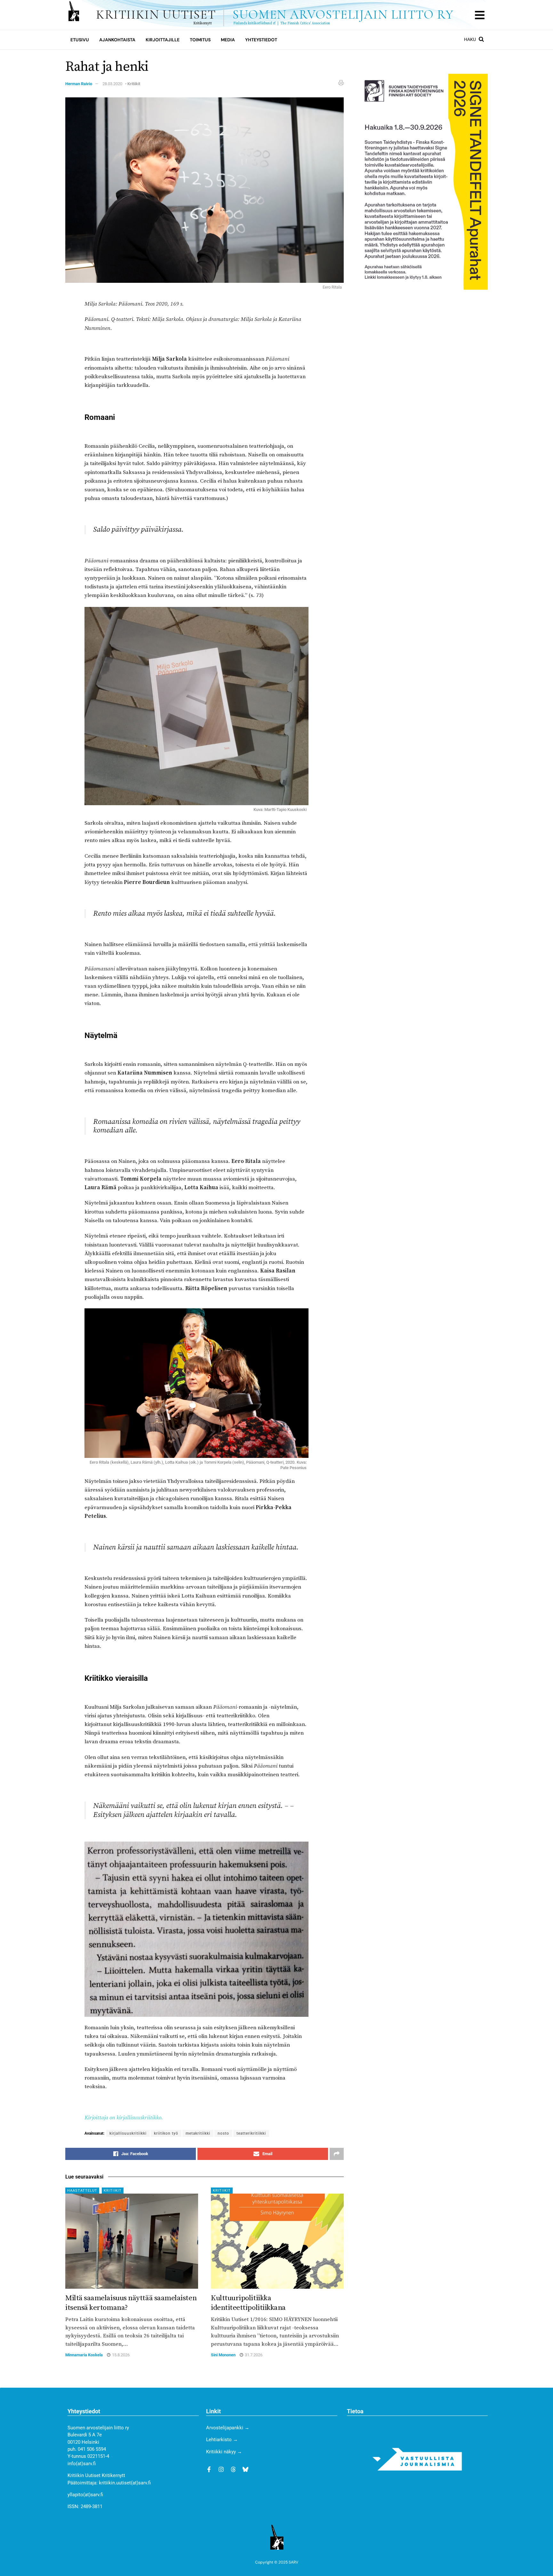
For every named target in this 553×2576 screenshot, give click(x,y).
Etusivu (80, 40)
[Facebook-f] (209, 2469)
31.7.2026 (253, 2355)
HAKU (470, 39)
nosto (223, 2133)
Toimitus (200, 40)
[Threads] (233, 2469)
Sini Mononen (223, 2355)
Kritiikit (134, 84)
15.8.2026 (120, 2355)
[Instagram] (221, 2469)
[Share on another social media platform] (337, 2154)
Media (228, 40)
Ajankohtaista (117, 40)
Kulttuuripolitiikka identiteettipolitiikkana (248, 2303)
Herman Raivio (79, 84)
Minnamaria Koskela (84, 2355)
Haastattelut (82, 2191)
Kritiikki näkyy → (224, 2452)
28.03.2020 (112, 84)
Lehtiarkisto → (222, 2440)
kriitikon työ (166, 2133)
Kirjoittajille (163, 40)
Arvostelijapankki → (228, 2428)
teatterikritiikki (251, 2133)
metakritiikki (198, 2133)
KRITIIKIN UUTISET (275, 15)
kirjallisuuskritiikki (128, 2133)
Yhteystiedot (261, 40)
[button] (480, 15)
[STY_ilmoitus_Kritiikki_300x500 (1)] (423, 181)
